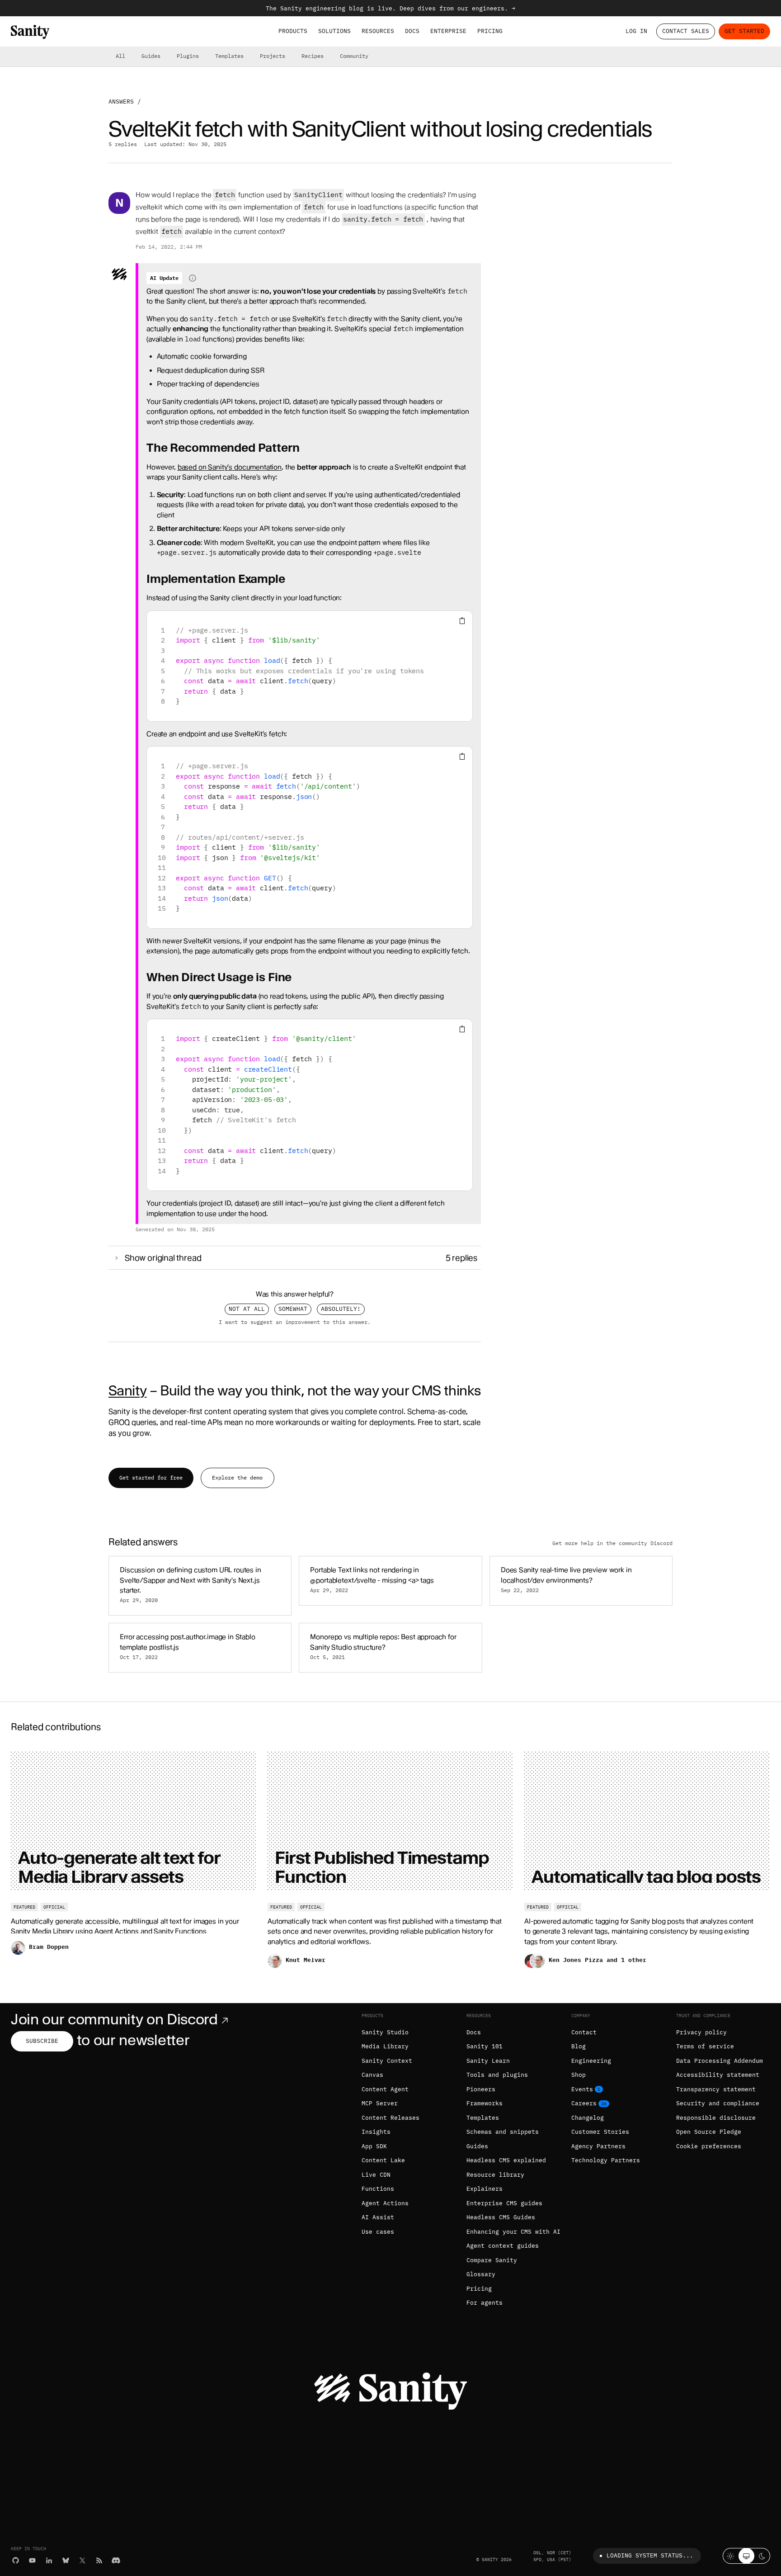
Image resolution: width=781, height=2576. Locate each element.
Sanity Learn (488, 2061)
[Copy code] (462, 621)
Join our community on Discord (114, 2019)
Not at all (247, 1309)
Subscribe (42, 2041)
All (120, 56)
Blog (579, 2046)
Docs (412, 31)
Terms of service (705, 2046)
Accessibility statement (718, 2075)
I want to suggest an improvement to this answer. (295, 1322)
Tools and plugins (497, 2075)
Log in (636, 31)
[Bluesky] (66, 2560)
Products (293, 31)
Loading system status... (650, 2555)
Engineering (591, 2061)
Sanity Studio (385, 2032)
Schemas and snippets (503, 2132)
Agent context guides (503, 2246)
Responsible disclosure (716, 2118)
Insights (376, 2132)
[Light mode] (731, 2556)
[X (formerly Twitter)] (82, 2560)
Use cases (378, 2232)
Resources (378, 31)
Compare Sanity (492, 2260)
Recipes (313, 56)
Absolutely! (341, 1309)
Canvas (372, 2075)
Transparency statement (716, 2089)
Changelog (588, 2118)
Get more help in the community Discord (612, 1543)
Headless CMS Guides (501, 2217)
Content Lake (383, 2160)
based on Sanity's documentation (230, 467)
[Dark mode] (762, 2556)
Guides (151, 56)
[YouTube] (32, 2560)
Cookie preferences (709, 2146)
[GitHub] (16, 2560)
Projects (273, 56)
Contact (584, 2032)
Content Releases (390, 2118)
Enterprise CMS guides (504, 2203)
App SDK (374, 2146)
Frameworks (485, 2103)
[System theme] (746, 2556)
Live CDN (376, 2175)
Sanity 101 (485, 2046)
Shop (579, 2075)
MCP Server (380, 2103)
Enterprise (448, 31)
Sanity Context (387, 2061)
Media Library (385, 2046)
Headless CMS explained (506, 2160)
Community (354, 56)
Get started (744, 31)
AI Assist (378, 2217)
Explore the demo (237, 1477)
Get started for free (151, 1477)
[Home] (30, 32)
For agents (485, 2303)
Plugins (188, 56)
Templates (229, 56)
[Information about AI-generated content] (193, 278)
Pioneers (481, 2089)
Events (582, 2089)
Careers (584, 2103)
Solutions (334, 31)
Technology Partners (606, 2160)
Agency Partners (598, 2146)
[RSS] (99, 2560)
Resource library (495, 2175)
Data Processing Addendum (720, 2061)
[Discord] (116, 2560)
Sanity (127, 1390)
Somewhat (293, 1309)
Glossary (481, 2274)
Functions (378, 2189)
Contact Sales (686, 31)
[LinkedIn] (49, 2560)
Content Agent (385, 2089)
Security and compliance (718, 2103)
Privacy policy (701, 2032)
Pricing (490, 31)
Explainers (485, 2189)
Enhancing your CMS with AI (513, 2232)
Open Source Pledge (709, 2132)
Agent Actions (385, 2203)
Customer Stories (600, 2132)
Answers (121, 102)
